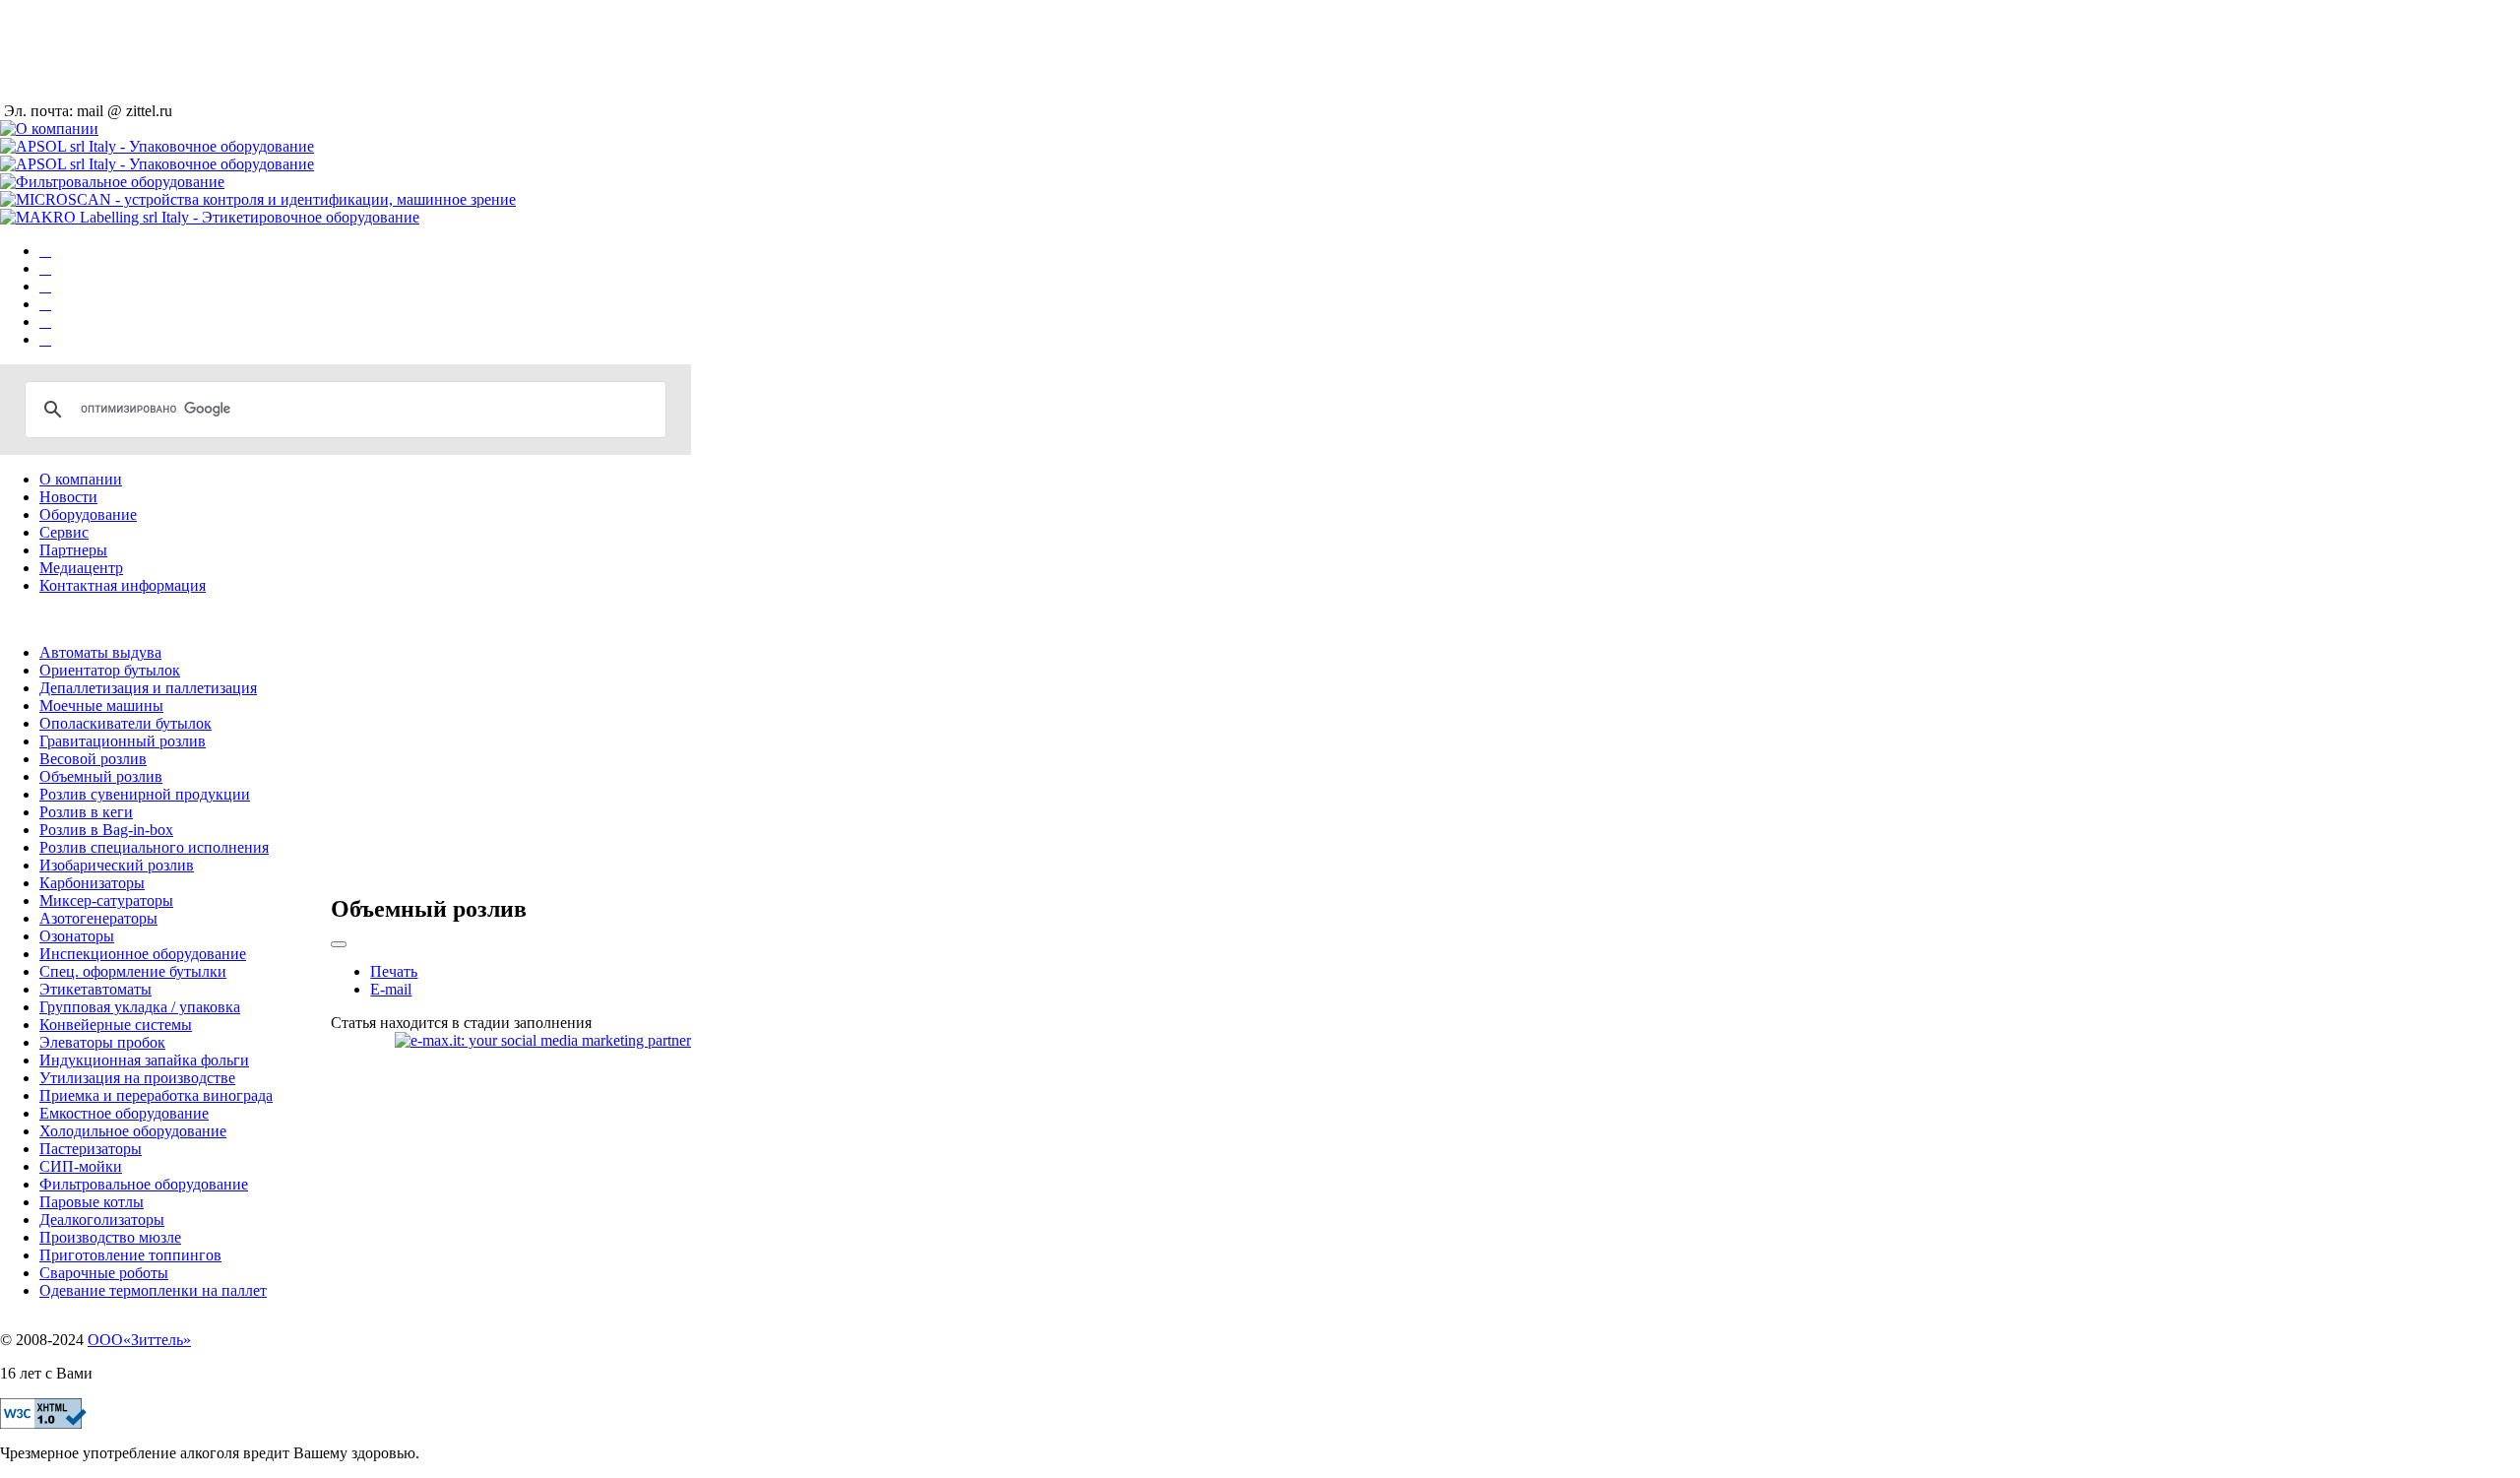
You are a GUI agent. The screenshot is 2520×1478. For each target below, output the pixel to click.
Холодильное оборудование (133, 1131)
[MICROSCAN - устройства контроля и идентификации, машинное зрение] (45, 321)
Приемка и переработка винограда (156, 1095)
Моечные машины (101, 706)
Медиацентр (81, 568)
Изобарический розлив (117, 865)
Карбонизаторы (92, 883)
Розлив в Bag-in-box (106, 830)
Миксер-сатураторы (106, 900)
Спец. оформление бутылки (133, 971)
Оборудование (88, 514)
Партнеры (73, 550)
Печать (394, 971)
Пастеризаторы (91, 1149)
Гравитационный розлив (123, 741)
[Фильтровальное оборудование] (45, 304)
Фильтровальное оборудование (144, 1184)
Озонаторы (77, 936)
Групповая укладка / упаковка (140, 1007)
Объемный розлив (101, 776)
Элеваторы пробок (102, 1042)
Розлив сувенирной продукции (145, 794)
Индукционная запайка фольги (144, 1060)
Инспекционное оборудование (143, 954)
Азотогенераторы (98, 918)
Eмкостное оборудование (124, 1113)
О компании (81, 479)
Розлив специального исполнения (154, 847)
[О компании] (45, 251)
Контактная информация (123, 585)
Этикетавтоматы (95, 989)
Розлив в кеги (86, 812)
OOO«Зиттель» (139, 1340)
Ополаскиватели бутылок (126, 723)
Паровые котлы (92, 1202)
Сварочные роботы (104, 1273)
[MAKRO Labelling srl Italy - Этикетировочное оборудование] (45, 339)
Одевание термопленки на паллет (153, 1290)
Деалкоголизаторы (102, 1220)
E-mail (391, 989)
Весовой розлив (93, 759)
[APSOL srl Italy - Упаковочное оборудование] (45, 268)
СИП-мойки (81, 1166)
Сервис (64, 532)
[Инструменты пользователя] (339, 944)
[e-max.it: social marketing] (543, 1039)
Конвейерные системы (116, 1025)
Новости (68, 497)
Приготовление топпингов (130, 1255)
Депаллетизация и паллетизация (148, 688)
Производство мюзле (110, 1237)
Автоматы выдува (100, 652)
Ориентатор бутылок (110, 670)
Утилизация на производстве (137, 1078)
